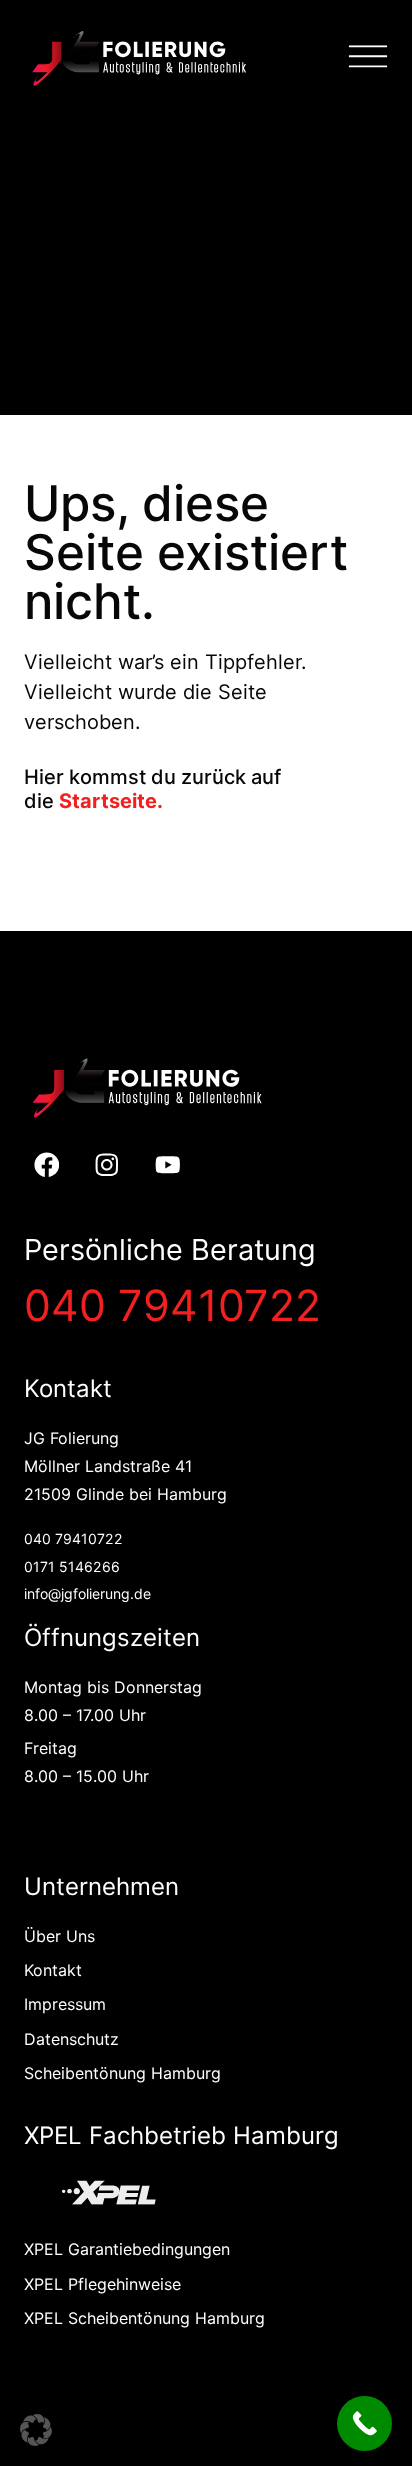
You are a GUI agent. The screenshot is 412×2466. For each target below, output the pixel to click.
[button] (36, 2430)
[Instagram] (107, 1165)
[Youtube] (168, 1165)
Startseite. (111, 801)
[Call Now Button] (364, 2423)
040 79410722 (172, 1305)
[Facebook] (46, 1165)
